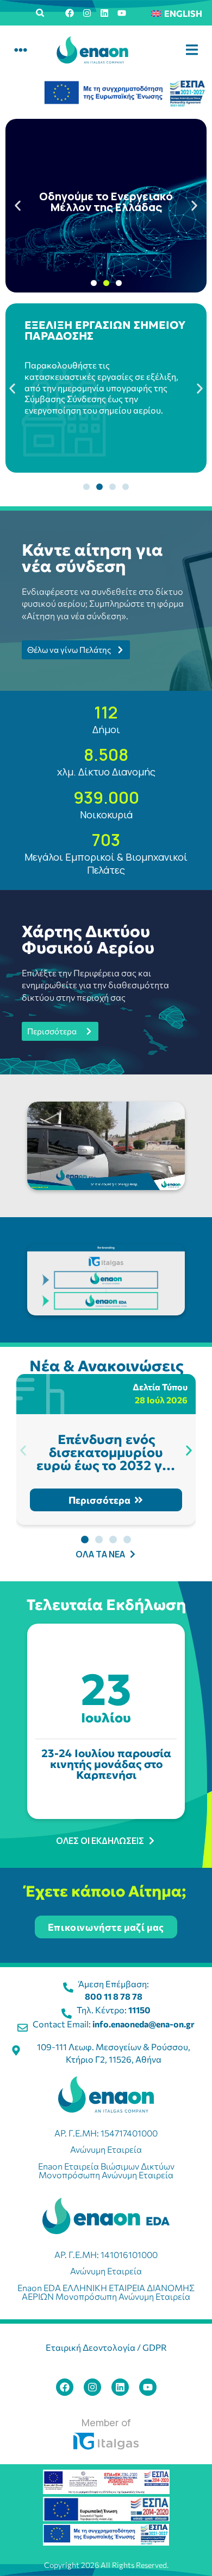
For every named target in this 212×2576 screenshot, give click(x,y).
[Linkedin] (104, 13)
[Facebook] (70, 13)
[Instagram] (87, 13)
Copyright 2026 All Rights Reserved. (106, 2565)
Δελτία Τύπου (160, 1387)
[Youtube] (122, 13)
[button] (40, 13)
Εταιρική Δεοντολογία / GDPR (106, 2347)
